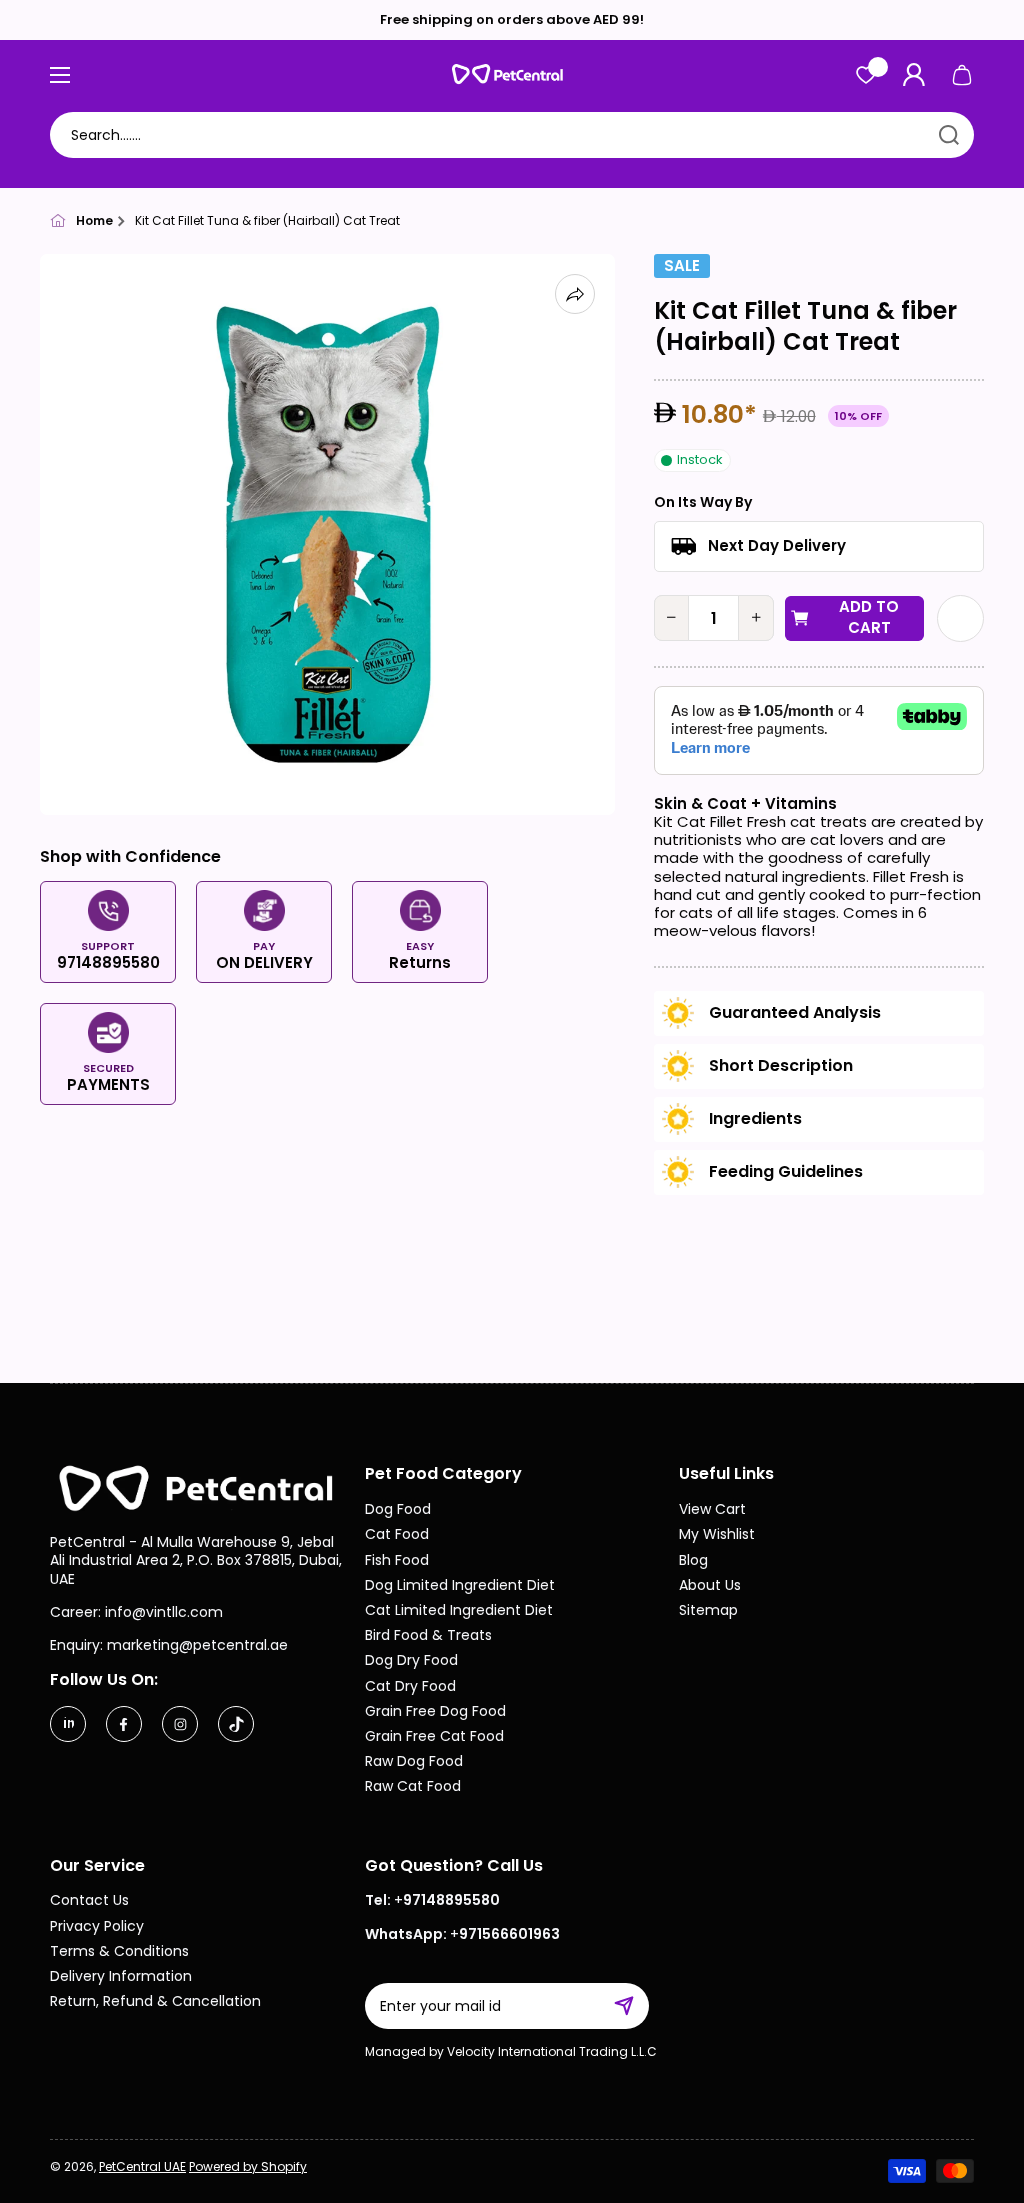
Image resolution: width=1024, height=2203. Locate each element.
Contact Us (89, 1899)
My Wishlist (717, 1533)
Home (94, 221)
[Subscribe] (634, 2006)
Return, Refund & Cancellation (155, 2000)
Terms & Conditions (119, 1950)
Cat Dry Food (410, 1685)
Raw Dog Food (414, 1760)
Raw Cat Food (413, 1785)
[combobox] (512, 135)
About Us (710, 1584)
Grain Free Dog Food (435, 1710)
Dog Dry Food (411, 1659)
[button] (962, 75)
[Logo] (512, 74)
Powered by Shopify (248, 2166)
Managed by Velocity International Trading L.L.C (511, 2051)
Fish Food (397, 1559)
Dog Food (398, 1508)
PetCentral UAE (142, 2166)
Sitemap (708, 1609)
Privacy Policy (97, 1925)
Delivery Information (121, 1975)
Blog (693, 1559)
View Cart (712, 1508)
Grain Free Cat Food (434, 1735)
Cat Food (397, 1533)
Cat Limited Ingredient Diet (459, 1609)
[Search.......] (949, 135)
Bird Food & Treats (428, 1634)
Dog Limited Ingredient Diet (460, 1584)
